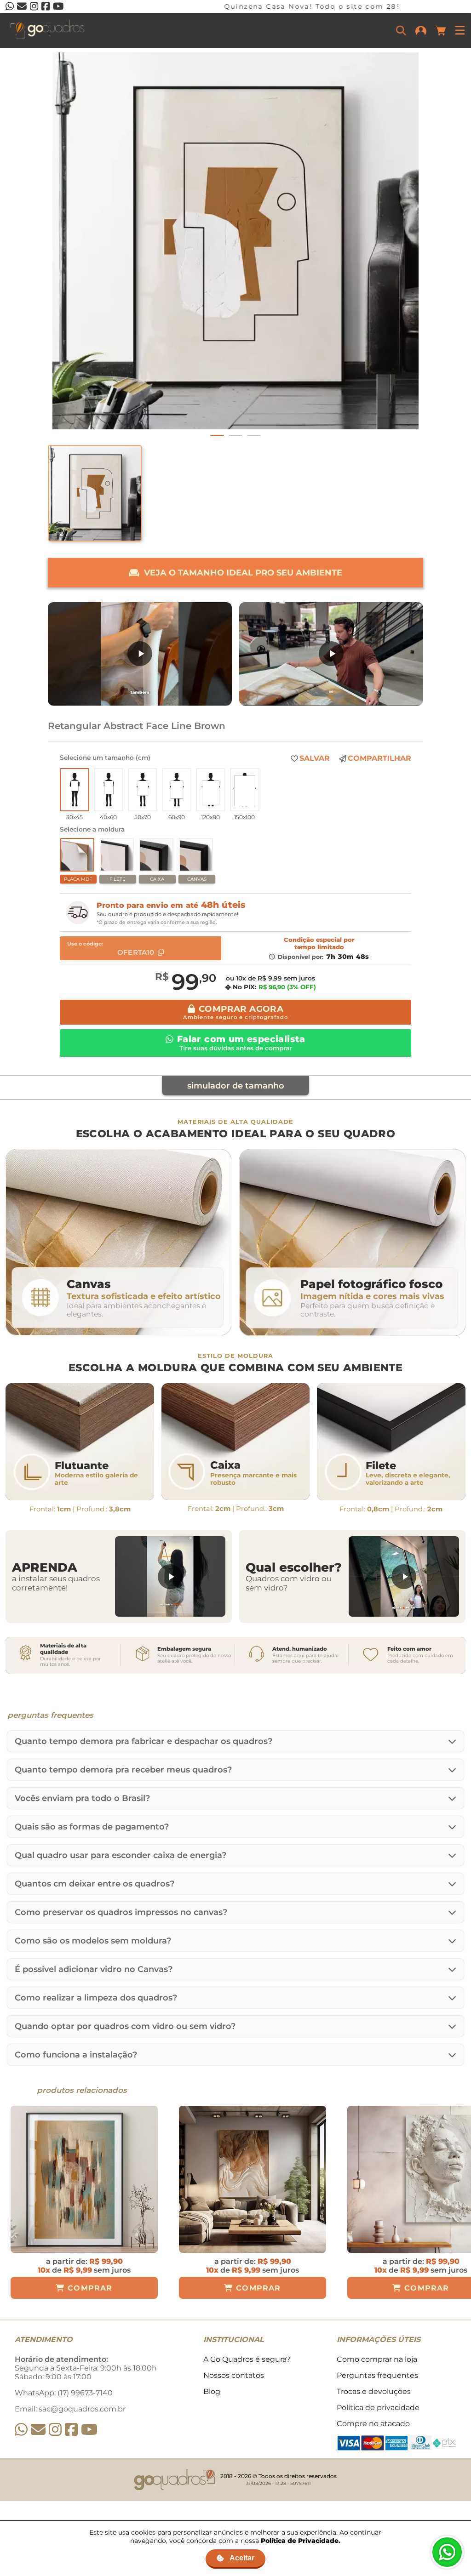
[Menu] (460, 30)
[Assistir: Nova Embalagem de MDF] (140, 654)
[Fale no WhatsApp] (447, 2552)
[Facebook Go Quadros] (71, 2430)
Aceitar (242, 2558)
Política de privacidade (378, 2408)
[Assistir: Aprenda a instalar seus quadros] (170, 1576)
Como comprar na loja (377, 2359)
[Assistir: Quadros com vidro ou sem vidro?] (404, 1576)
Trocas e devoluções (374, 2391)
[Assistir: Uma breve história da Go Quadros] (331, 654)
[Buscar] (401, 30)
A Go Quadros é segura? (247, 2359)
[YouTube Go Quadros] (89, 2430)
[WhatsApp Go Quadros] (21, 2430)
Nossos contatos (234, 2375)
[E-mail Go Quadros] (38, 2430)
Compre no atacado (373, 2424)
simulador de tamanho (236, 1086)
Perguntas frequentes (377, 2375)
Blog (212, 2391)
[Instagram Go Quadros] (55, 2430)
